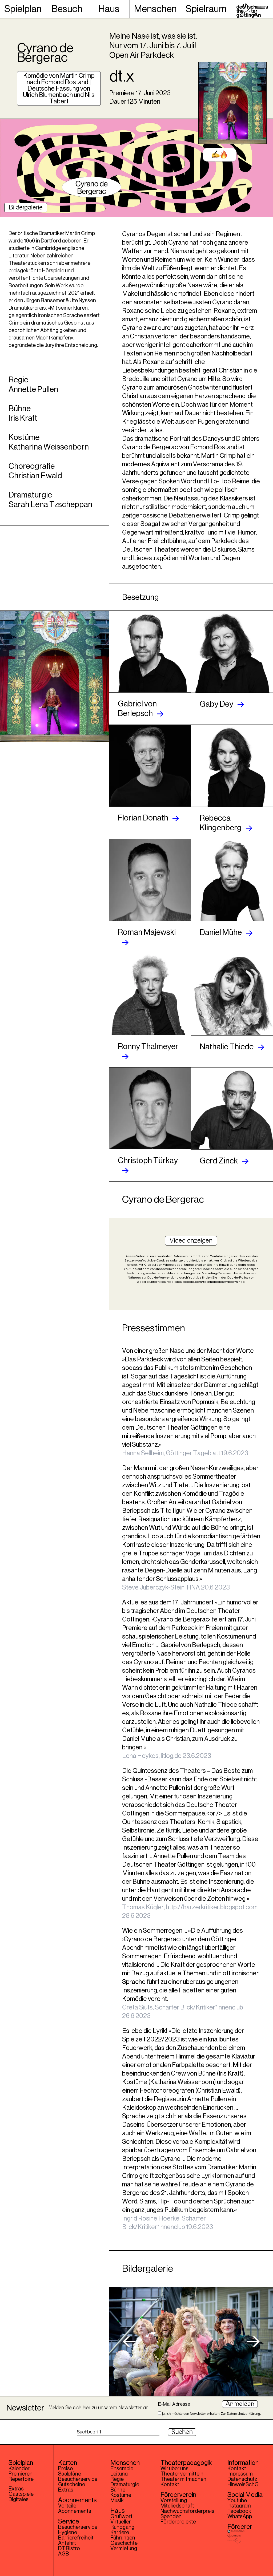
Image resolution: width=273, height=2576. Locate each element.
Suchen (182, 2432)
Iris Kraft (23, 418)
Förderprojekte (178, 2522)
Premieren (21, 2474)
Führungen (123, 2538)
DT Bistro (69, 2549)
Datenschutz (242, 2479)
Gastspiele (21, 2494)
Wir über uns (174, 2469)
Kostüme (121, 2495)
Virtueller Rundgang (122, 2525)
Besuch (67, 9)
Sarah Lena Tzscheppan (50, 504)
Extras (16, 2489)
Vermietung (124, 2549)
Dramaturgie (125, 2485)
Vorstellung (174, 2501)
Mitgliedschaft (177, 2506)
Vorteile (67, 2506)
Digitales (19, 2500)
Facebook (239, 2511)
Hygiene (68, 2533)
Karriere (120, 2533)
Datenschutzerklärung (243, 2414)
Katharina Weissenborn (49, 447)
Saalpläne (70, 2474)
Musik (117, 2501)
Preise (65, 2469)
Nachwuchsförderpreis (187, 2511)
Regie (117, 2479)
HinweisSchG (243, 2485)
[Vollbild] (191, 2342)
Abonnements (75, 2511)
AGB (64, 2554)
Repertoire (21, 2479)
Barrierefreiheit (76, 2538)
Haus (109, 9)
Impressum (240, 2474)
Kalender (19, 2469)
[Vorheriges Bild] (129, 2342)
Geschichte (124, 2543)
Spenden (171, 2517)
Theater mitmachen (183, 2479)
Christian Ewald (35, 476)
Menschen (155, 9)
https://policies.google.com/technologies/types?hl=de (201, 1282)
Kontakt (170, 2485)
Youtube (237, 2501)
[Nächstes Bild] (253, 2342)
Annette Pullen (33, 389)
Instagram (239, 2506)
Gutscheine (72, 2485)
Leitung (119, 2474)
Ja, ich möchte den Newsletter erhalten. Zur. (211, 2413)
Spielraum (206, 9)
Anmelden (240, 2404)
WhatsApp (240, 2517)
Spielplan (23, 9)
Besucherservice (78, 2479)
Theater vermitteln (182, 2474)
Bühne (118, 2490)
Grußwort (121, 2517)
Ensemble (122, 2469)
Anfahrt (67, 2543)
